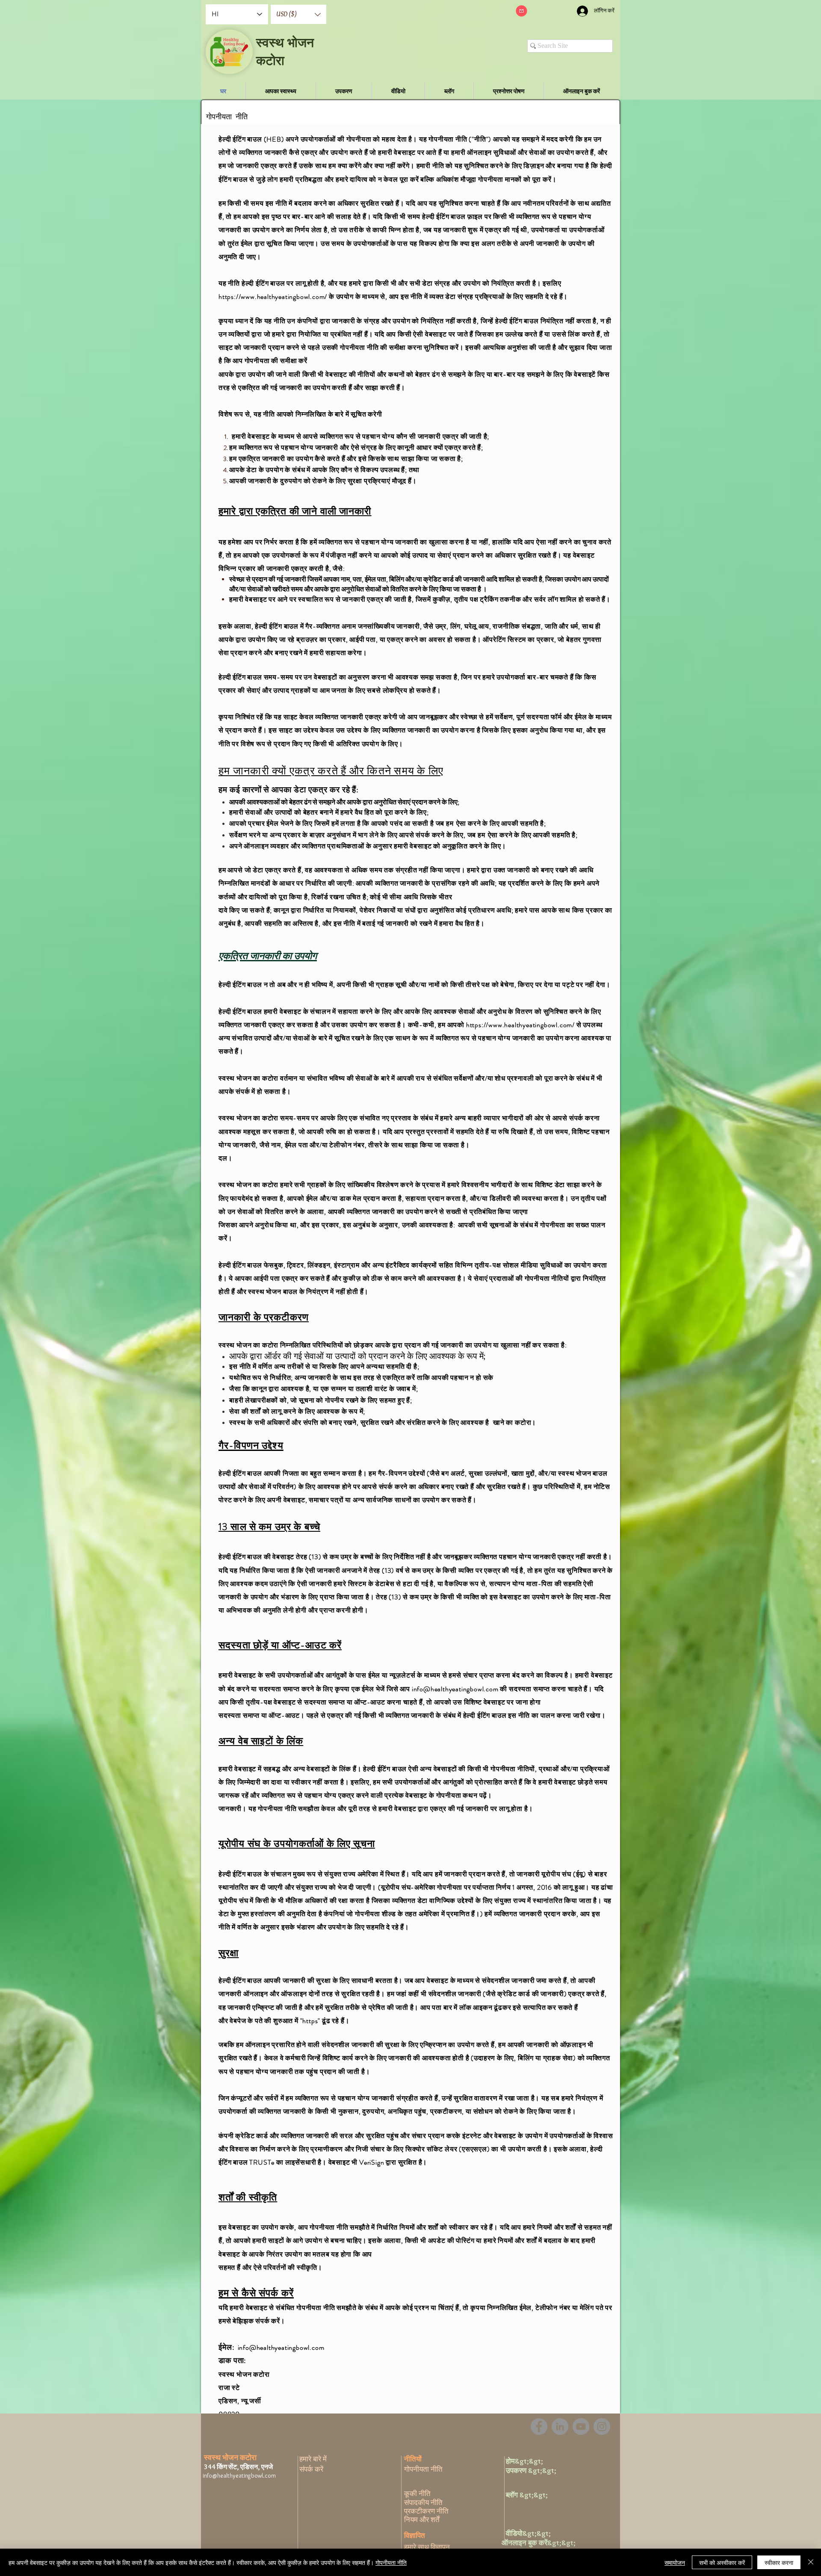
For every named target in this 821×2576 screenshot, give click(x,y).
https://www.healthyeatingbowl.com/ (273, 297)
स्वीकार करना (779, 2562)
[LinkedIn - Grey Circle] (560, 2427)
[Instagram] (602, 2427)
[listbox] (298, 14)
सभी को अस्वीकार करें (722, 2562)
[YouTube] (581, 2427)
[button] (298, 14)
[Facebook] (539, 2427)
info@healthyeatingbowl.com (455, 1689)
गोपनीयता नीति (391, 2562)
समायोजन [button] (675, 2562)
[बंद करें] (811, 2562)
